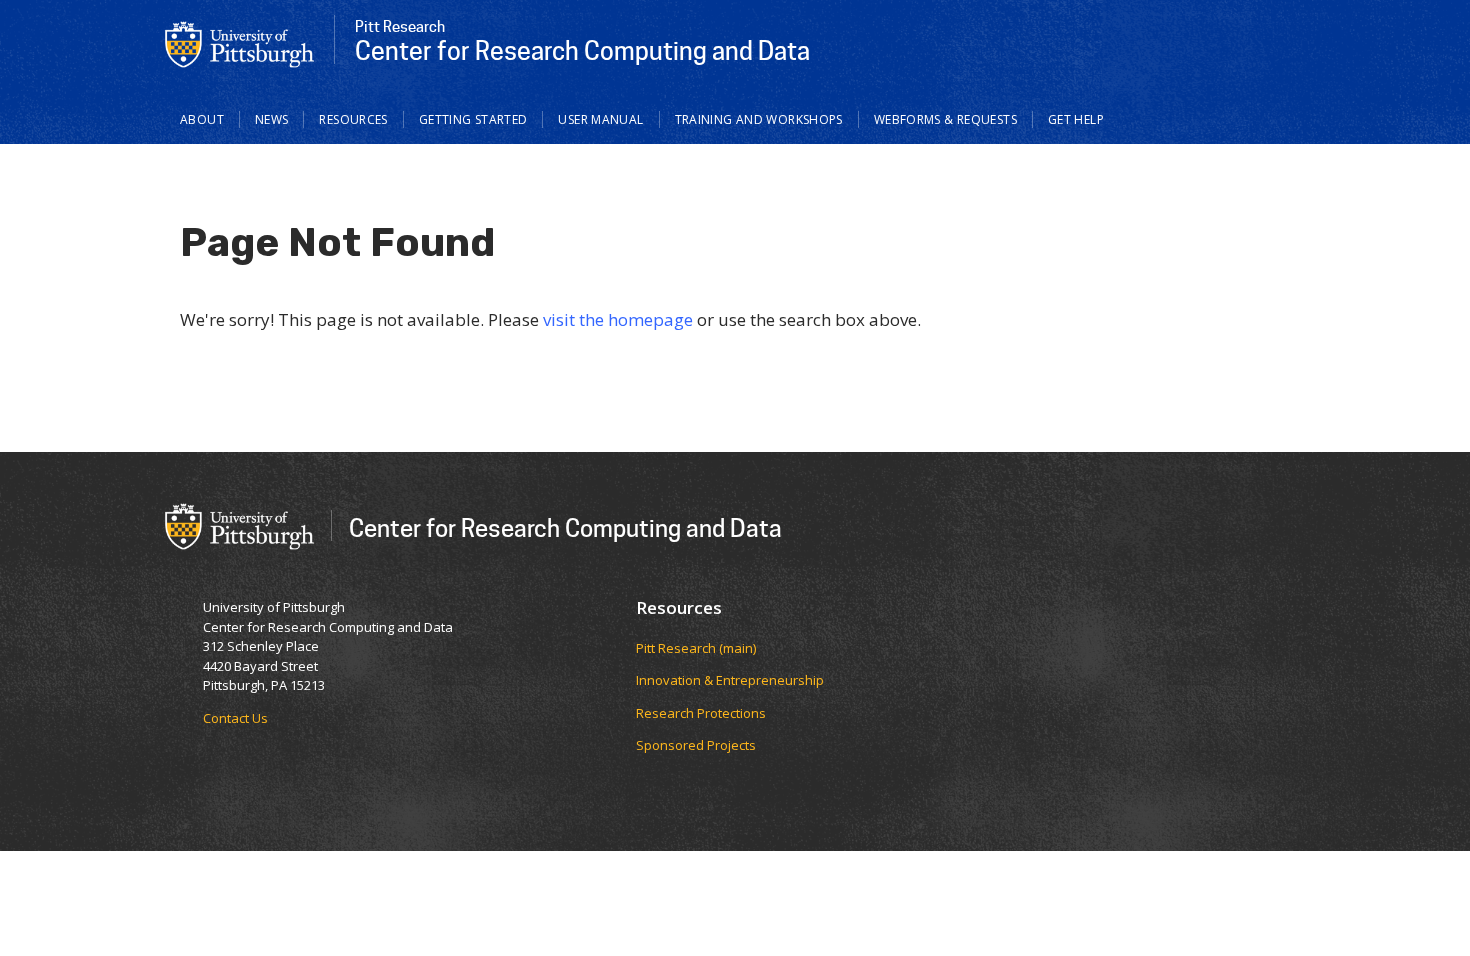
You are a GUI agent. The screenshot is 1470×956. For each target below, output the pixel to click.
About (202, 119)
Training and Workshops (759, 119)
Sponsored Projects (696, 745)
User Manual (600, 119)
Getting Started (473, 119)
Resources (353, 119)
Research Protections (701, 713)
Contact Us (235, 718)
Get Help (1076, 119)
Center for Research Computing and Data (565, 527)
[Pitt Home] (240, 43)
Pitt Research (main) (696, 648)
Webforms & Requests (945, 119)
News (272, 119)
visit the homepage (618, 319)
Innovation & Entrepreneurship (730, 680)
